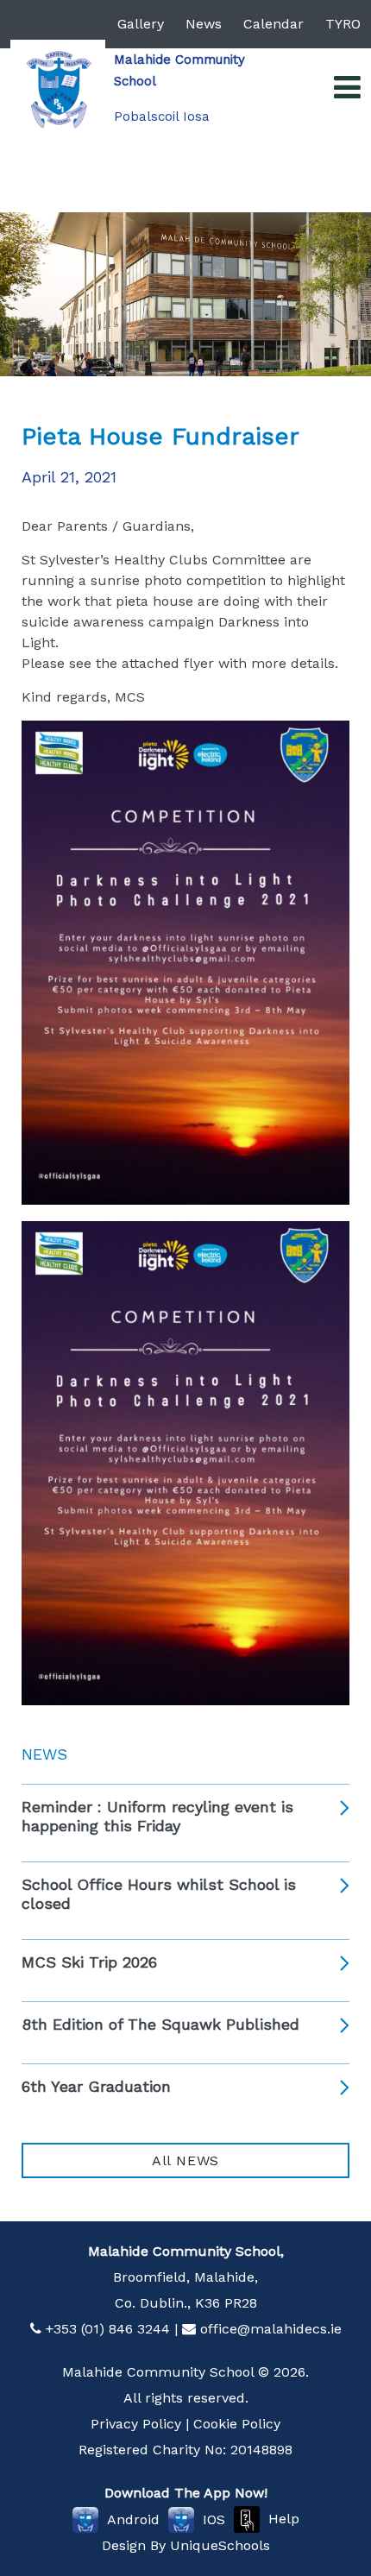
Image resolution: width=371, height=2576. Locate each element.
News (204, 24)
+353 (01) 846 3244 (108, 2329)
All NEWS (185, 2160)
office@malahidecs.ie (271, 2329)
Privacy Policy (136, 2424)
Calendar (274, 24)
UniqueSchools (220, 2545)
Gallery (141, 24)
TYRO (343, 24)
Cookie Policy (237, 2424)
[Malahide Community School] (58, 87)
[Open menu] (347, 88)
